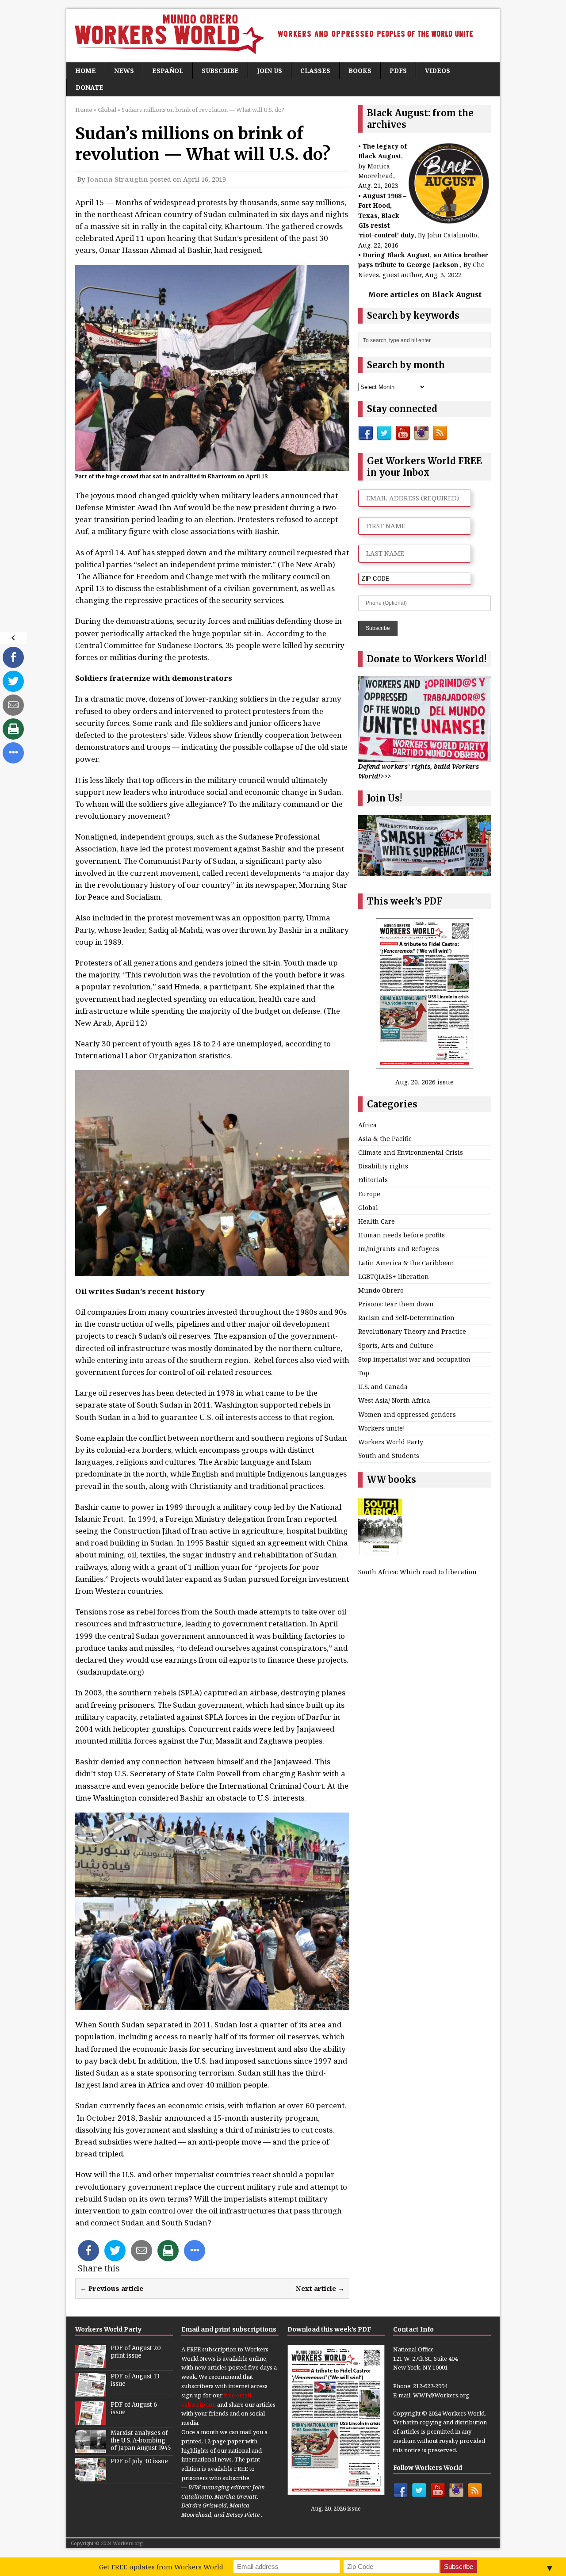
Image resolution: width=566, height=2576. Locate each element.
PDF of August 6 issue (134, 2408)
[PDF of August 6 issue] (91, 2420)
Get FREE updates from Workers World (161, 2567)
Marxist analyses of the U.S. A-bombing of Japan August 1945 (141, 2441)
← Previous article (112, 2288)
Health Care (377, 1221)
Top (364, 1373)
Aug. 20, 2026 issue (424, 1082)
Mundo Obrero (381, 1290)
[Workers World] (283, 36)
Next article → (320, 2288)
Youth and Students (389, 1456)
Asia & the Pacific (385, 1139)
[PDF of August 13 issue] (91, 2392)
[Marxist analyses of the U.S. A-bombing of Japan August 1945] (91, 2448)
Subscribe (220, 71)
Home (86, 71)
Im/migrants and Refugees (399, 1249)
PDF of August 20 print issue (136, 2352)
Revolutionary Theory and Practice (412, 1331)
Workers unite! (382, 1428)
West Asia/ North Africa (394, 1400)
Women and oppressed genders (407, 1414)
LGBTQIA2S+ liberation (394, 1277)
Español (168, 71)
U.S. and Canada (383, 1387)
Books (360, 71)
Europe (369, 1194)
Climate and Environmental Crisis (411, 1152)
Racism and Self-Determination (406, 1318)
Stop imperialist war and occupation (414, 1359)
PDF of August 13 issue (135, 2380)
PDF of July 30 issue (139, 2461)
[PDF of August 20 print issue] (91, 2363)
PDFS (398, 71)
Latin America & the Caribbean (406, 1263)
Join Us (270, 71)
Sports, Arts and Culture (396, 1345)
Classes (315, 71)
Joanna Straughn (118, 179)
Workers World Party (391, 1442)
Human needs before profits (402, 1235)
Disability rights (383, 1166)
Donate (90, 87)
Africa (367, 1125)
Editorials (373, 1180)
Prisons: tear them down (396, 1304)
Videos (438, 71)
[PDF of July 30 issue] (91, 2477)
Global (368, 1208)
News (124, 71)
